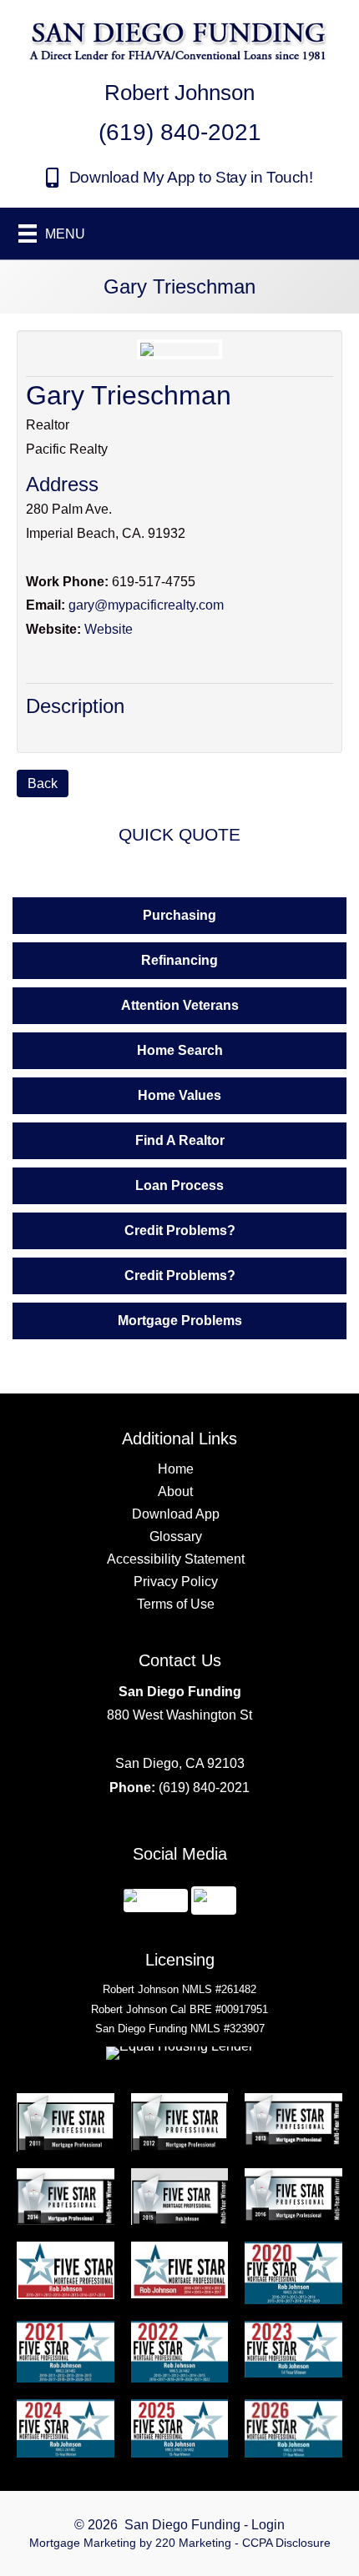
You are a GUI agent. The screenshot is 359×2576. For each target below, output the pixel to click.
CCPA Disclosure (286, 2543)
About (175, 1491)
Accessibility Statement (176, 1559)
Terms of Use (176, 1604)
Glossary (176, 1537)
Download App (176, 1514)
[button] (179, 178)
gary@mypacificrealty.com (146, 605)
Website (109, 629)
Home (176, 1469)
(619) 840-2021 (204, 1788)
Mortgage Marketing (83, 2543)
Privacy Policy (176, 1582)
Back (43, 783)
